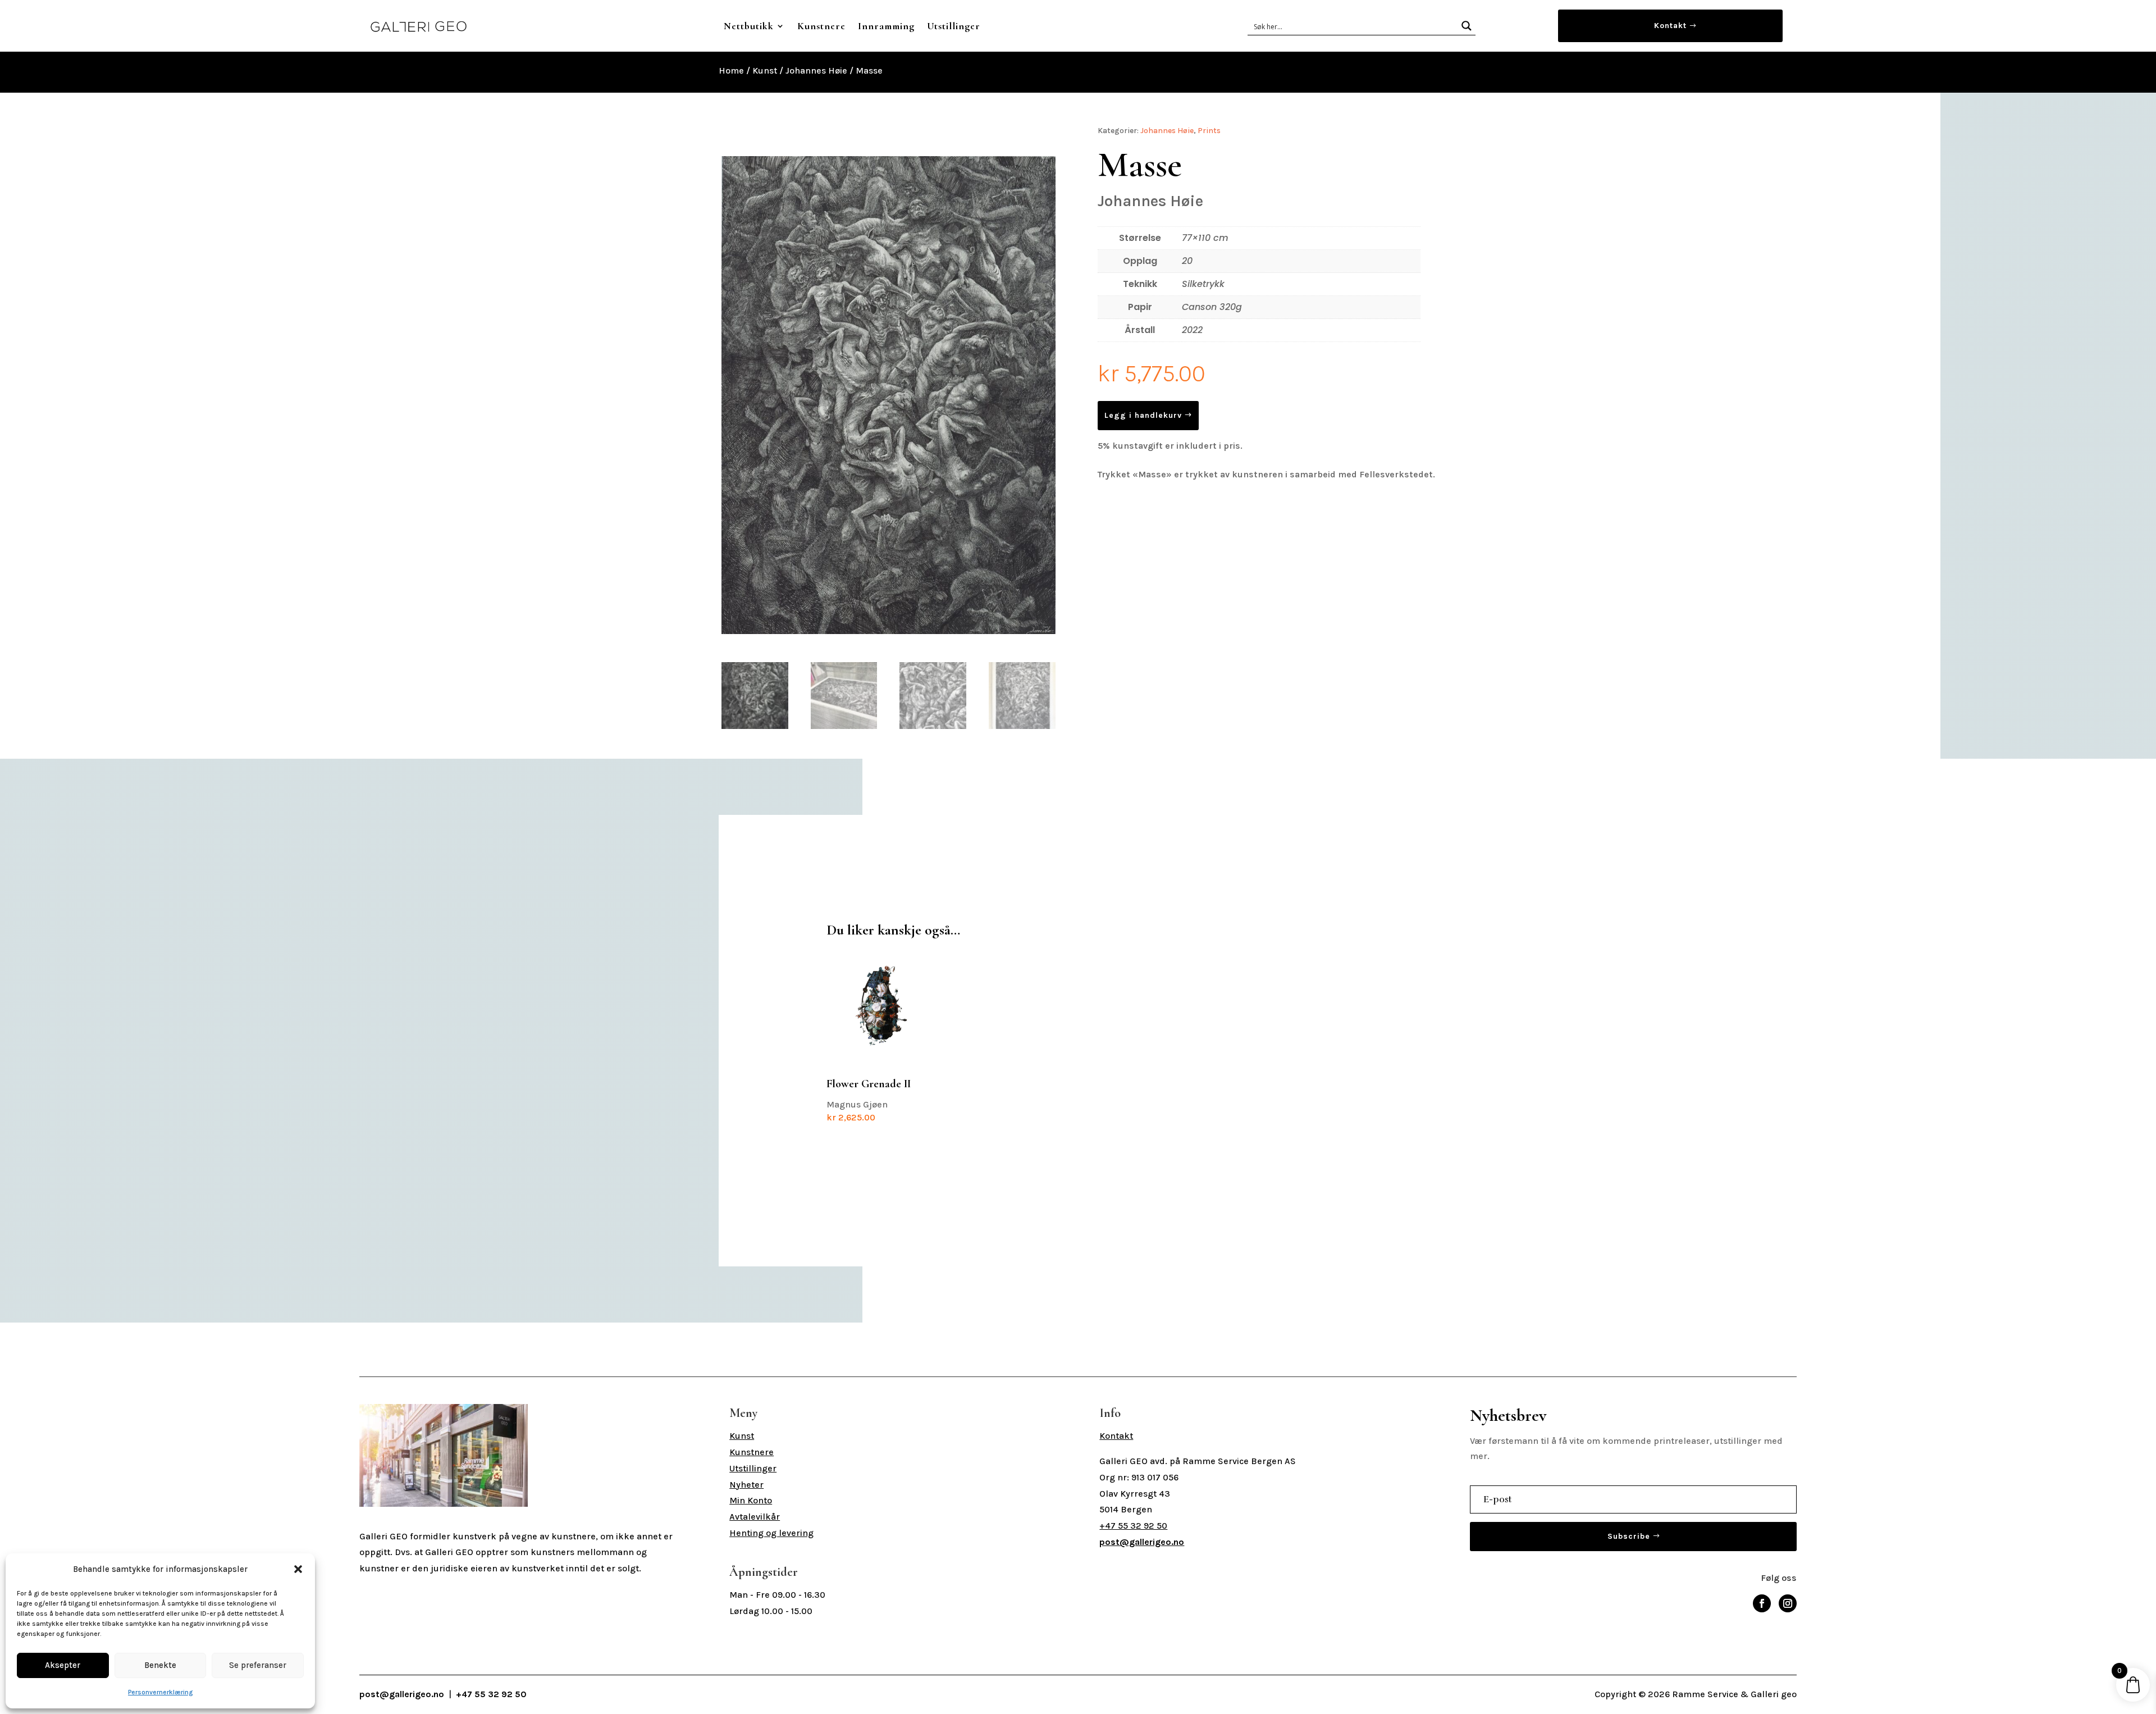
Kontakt (1670, 26)
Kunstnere (821, 26)
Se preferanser (258, 1665)
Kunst (765, 70)
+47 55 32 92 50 (1133, 1526)
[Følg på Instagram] (1788, 1603)
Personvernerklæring (160, 1692)
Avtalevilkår (755, 1517)
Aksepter (63, 1665)
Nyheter (746, 1485)
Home (731, 70)
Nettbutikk (749, 26)
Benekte (160, 1665)
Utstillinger (954, 26)
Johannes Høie (816, 70)
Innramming (886, 26)
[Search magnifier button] (1467, 26)
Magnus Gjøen (869, 1100)
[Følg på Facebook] (1762, 1603)
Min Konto (751, 1500)
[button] (298, 1569)
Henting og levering (771, 1533)
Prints (1209, 131)
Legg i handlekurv (1143, 415)
